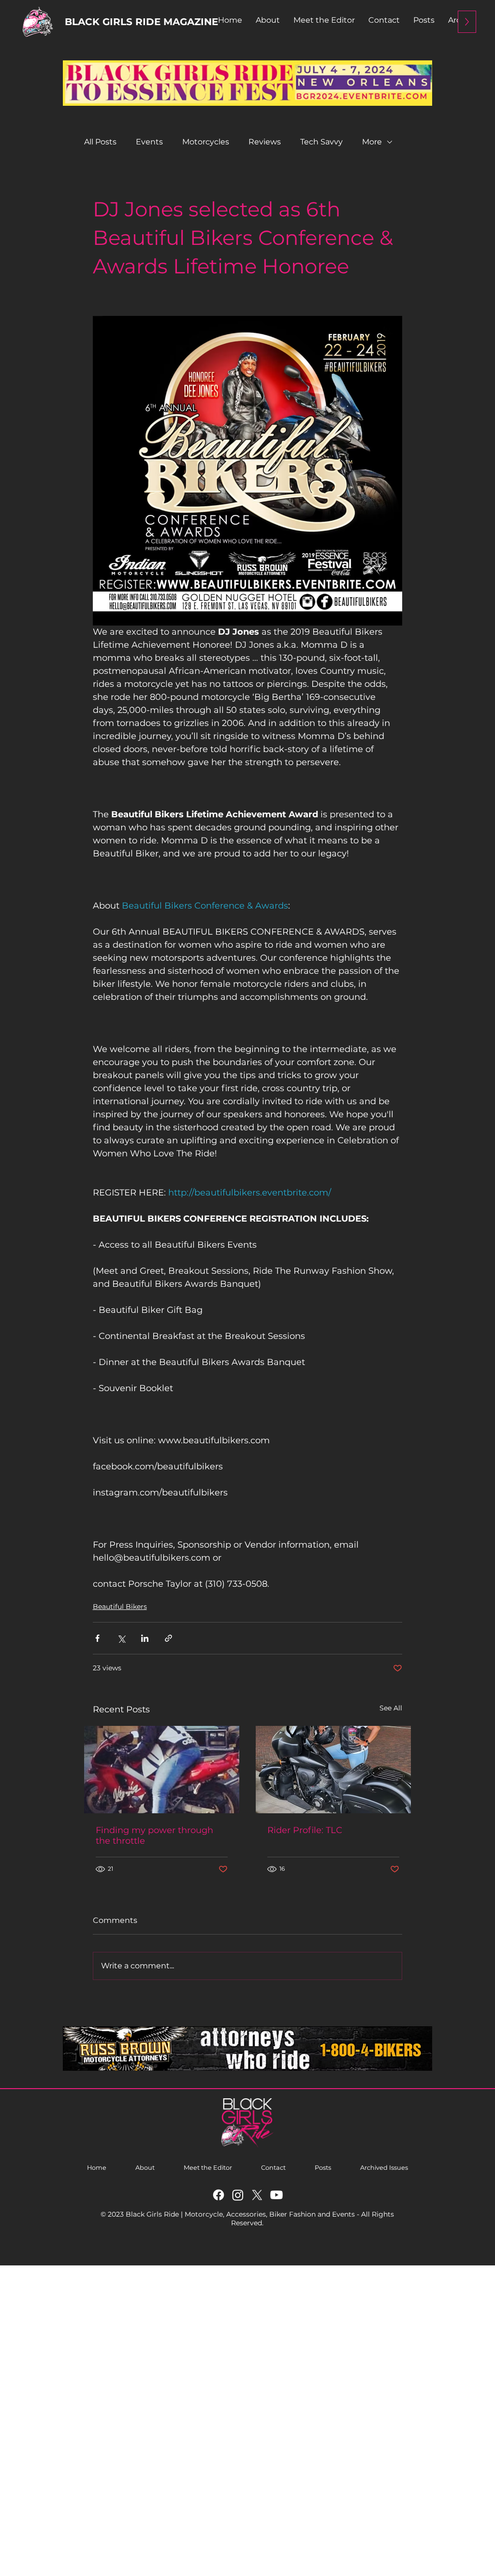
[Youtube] (277, 2195)
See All (391, 1708)
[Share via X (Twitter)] (121, 1638)
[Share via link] (168, 1638)
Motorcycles (206, 142)
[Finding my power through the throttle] (162, 1770)
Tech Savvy (321, 142)
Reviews (265, 142)
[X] (257, 2195)
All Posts (100, 142)
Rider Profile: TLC (305, 1830)
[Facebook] (218, 2195)
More (372, 142)
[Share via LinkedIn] (145, 1638)
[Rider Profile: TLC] (333, 1770)
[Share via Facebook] (97, 1638)
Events (149, 142)
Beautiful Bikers (120, 1607)
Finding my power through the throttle (154, 1836)
